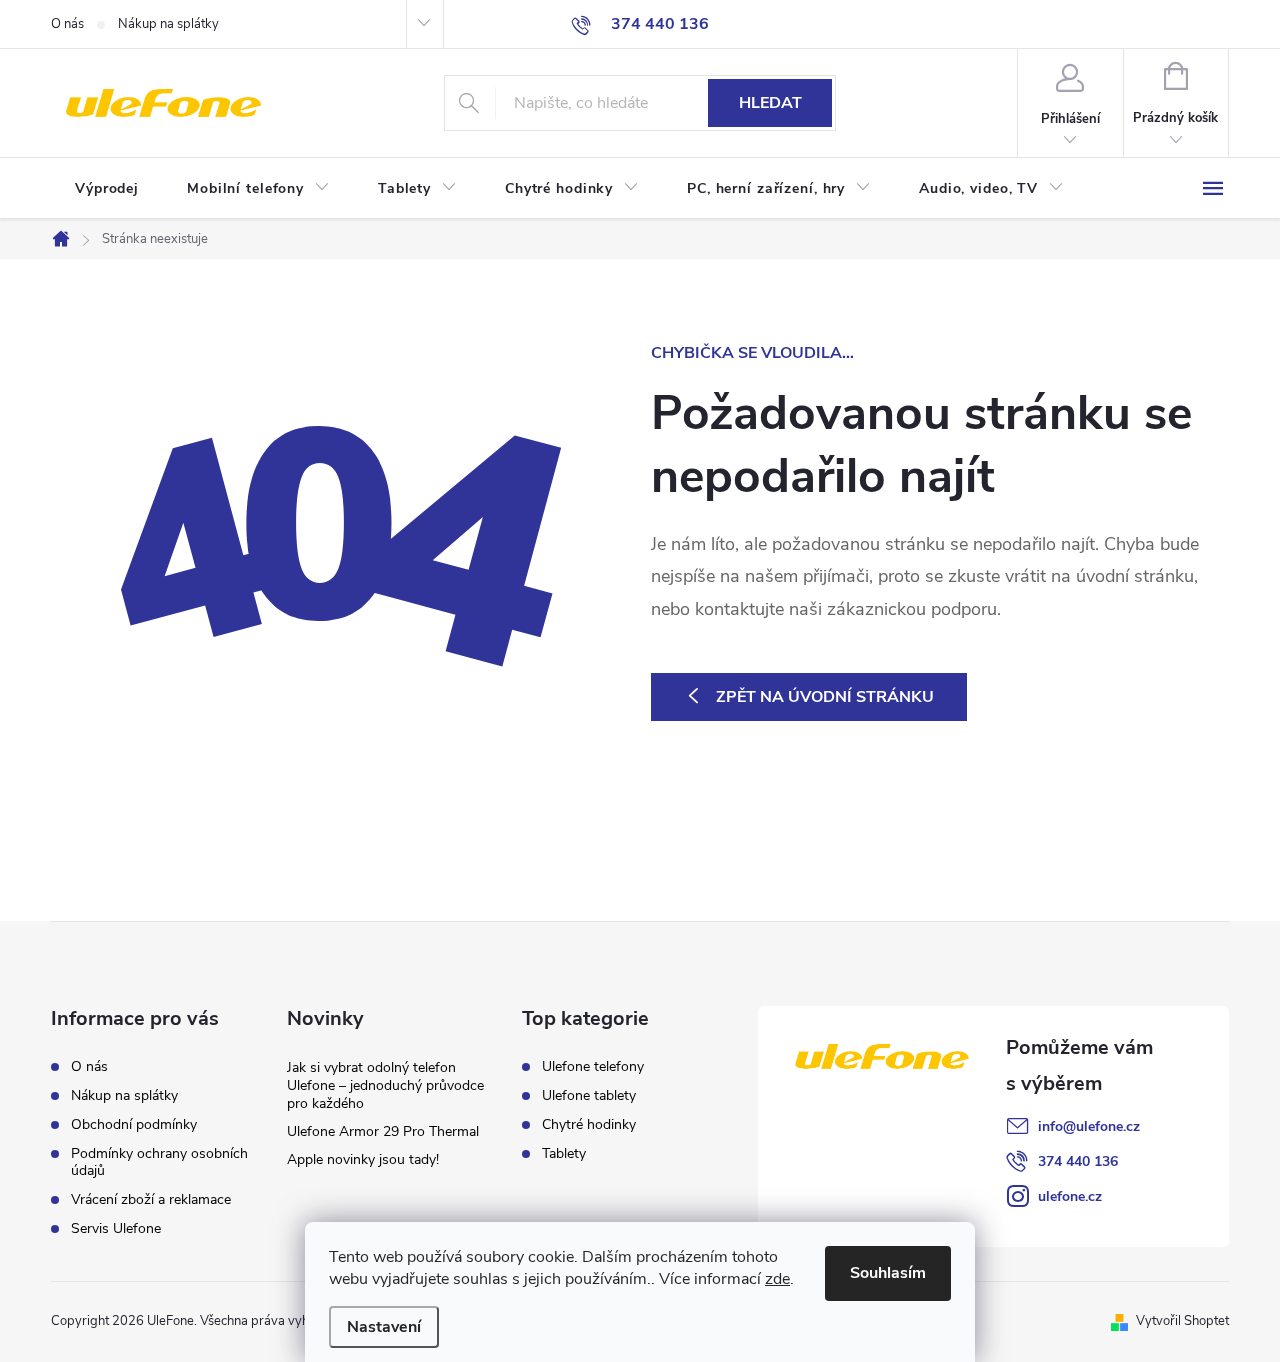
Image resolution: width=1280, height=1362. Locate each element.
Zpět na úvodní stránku (825, 697)
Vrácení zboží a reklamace (151, 1199)
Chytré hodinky (589, 1125)
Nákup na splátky (168, 24)
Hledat (770, 103)
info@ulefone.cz (1089, 1126)
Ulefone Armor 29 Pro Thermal (383, 1131)
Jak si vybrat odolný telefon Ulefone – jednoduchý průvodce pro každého (385, 1085)
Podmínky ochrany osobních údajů (159, 1162)
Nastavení (384, 1327)
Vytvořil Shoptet (1182, 1321)
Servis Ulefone (116, 1228)
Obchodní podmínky (134, 1124)
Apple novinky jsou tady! (363, 1159)
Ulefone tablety (589, 1096)
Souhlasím (888, 1273)
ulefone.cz (1070, 1196)
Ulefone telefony (593, 1067)
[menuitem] (107, 189)
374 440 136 (1078, 1161)
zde (777, 1279)
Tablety (564, 1154)
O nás (67, 24)
